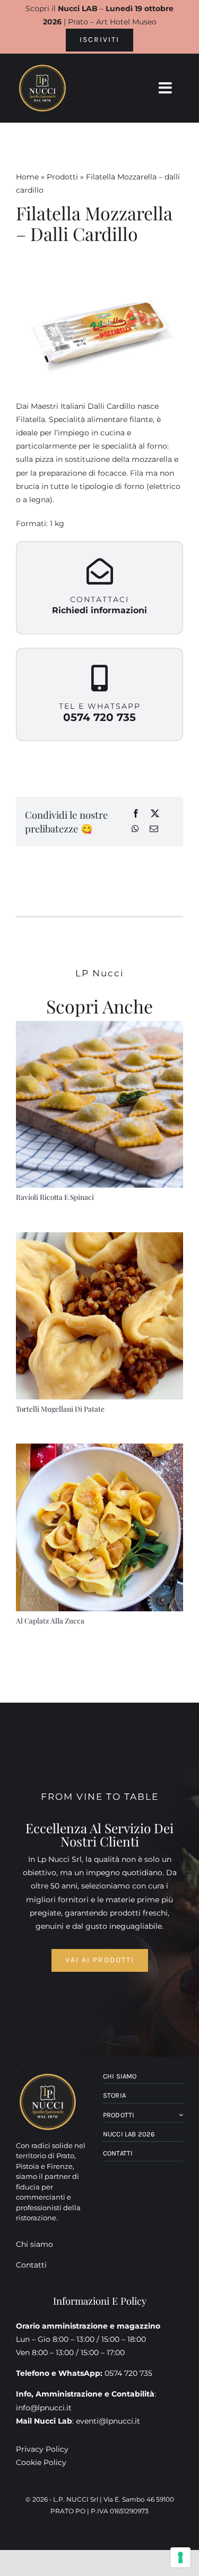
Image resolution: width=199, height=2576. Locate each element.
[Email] (154, 830)
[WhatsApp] (135, 830)
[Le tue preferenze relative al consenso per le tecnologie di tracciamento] (180, 2557)
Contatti (31, 2265)
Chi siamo (34, 2244)
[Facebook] (136, 814)
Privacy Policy (42, 2449)
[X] (155, 814)
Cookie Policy (41, 2462)
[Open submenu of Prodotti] (180, 2115)
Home (27, 177)
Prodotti (62, 177)
